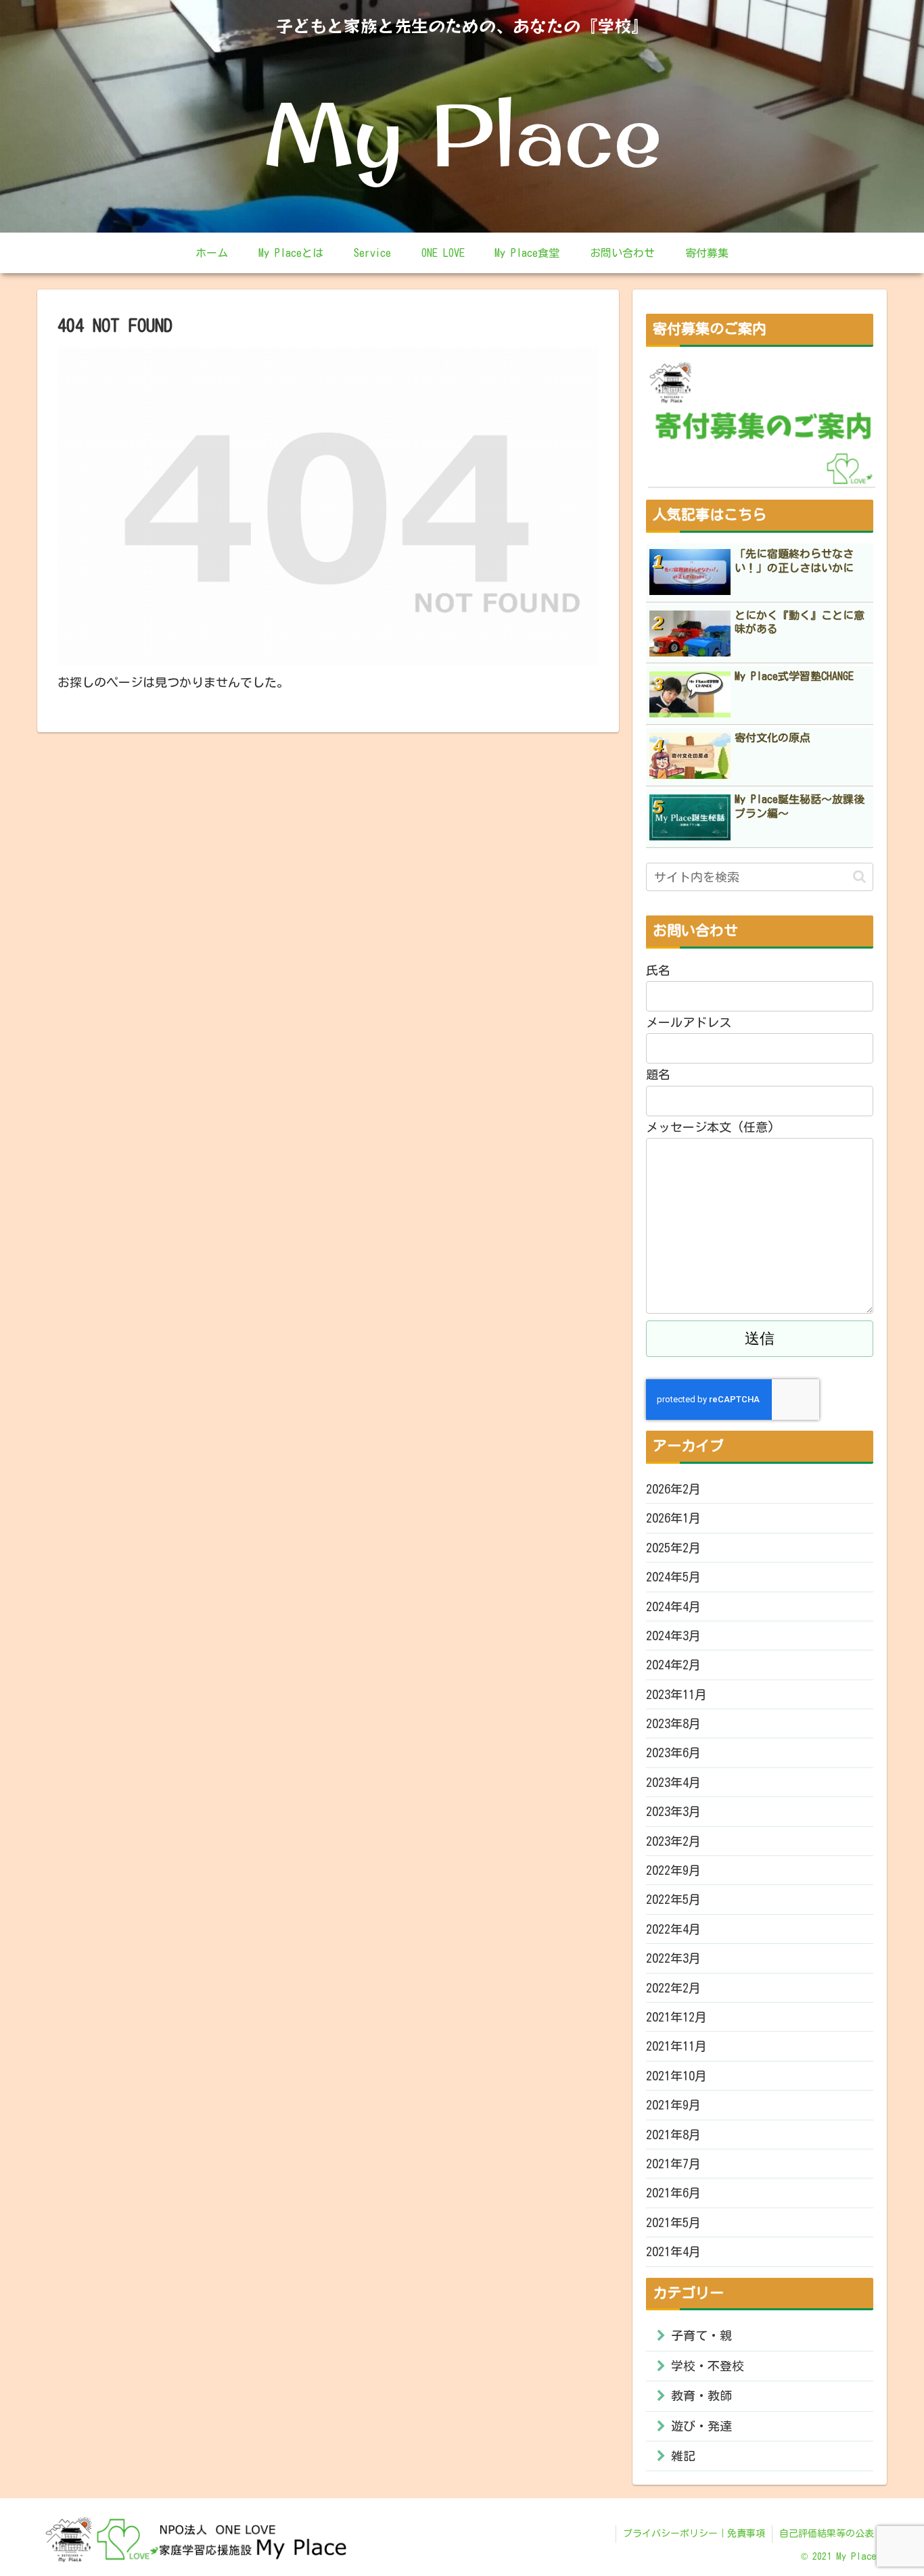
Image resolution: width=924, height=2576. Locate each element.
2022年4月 (673, 1929)
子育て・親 (701, 2335)
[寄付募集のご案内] (762, 423)
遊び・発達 (701, 2426)
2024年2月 (673, 1665)
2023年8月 (673, 1723)
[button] (859, 877)
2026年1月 (673, 1518)
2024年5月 (673, 1577)
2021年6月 (673, 2193)
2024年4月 (673, 1606)
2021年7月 (673, 2164)
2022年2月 (673, 1988)
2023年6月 (673, 1752)
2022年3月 (673, 1958)
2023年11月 (676, 1694)
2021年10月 (676, 2076)
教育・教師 (701, 2395)
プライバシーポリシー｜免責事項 (694, 2533)
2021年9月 (673, 2105)
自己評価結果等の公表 (827, 2533)
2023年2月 (673, 1841)
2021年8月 (673, 2134)
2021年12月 (676, 2017)
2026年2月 (673, 1489)
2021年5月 (673, 2222)
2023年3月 (673, 1811)
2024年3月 (673, 1636)
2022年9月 (673, 1870)
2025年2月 (673, 1548)
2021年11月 (676, 2046)
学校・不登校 (708, 2366)
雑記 (683, 2456)
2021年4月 (673, 2251)
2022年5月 (673, 1899)
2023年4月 (673, 1782)
